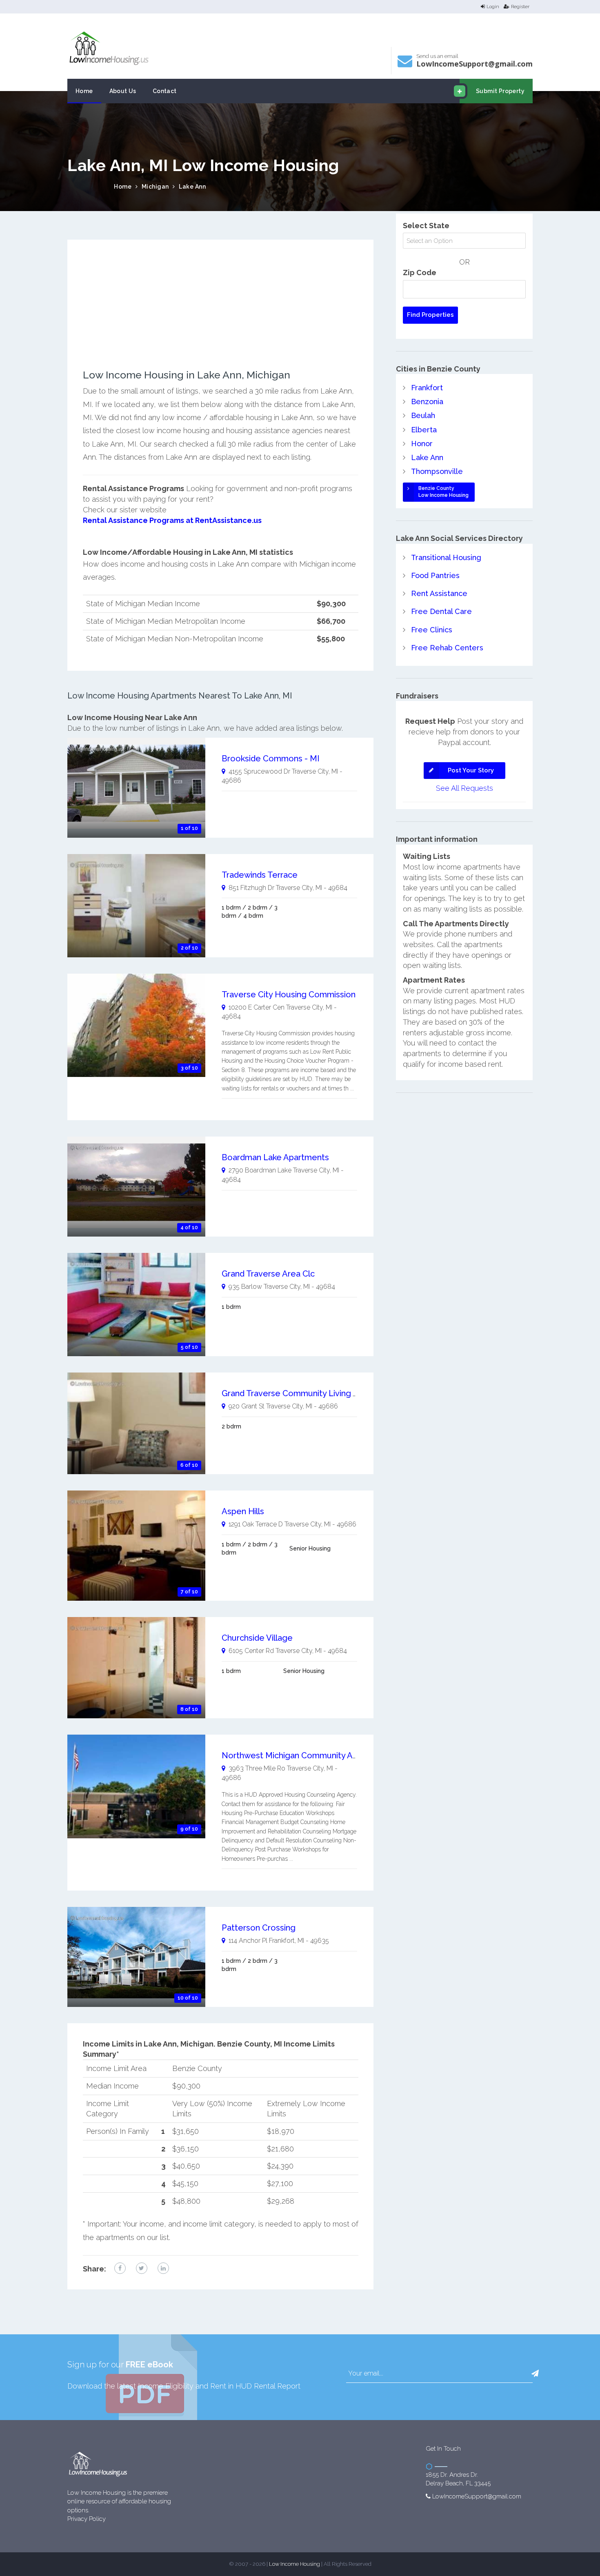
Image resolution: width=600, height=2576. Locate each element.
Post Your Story (471, 770)
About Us (123, 91)
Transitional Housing (446, 557)
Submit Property (500, 91)
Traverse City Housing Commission (289, 994)
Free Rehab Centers (447, 648)
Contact (165, 91)
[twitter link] (142, 2268)
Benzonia (427, 402)
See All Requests (464, 788)
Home (84, 91)
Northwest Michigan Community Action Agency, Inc (320, 1755)
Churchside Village (257, 1638)
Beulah (423, 415)
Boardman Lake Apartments (275, 1157)
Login (493, 7)
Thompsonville (437, 471)
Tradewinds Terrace (260, 875)
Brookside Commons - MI (271, 759)
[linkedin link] (163, 2268)
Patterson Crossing (259, 1928)
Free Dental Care (441, 611)
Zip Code (420, 273)
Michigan (155, 187)
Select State (426, 226)
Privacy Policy (87, 2519)
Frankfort (427, 388)
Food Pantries (435, 575)
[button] (535, 2374)
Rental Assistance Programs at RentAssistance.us (172, 520)
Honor (422, 444)
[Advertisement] (221, 312)
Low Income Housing (294, 2564)
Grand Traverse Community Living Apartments (310, 1393)
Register (520, 7)
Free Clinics (432, 630)
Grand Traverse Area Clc (268, 1274)
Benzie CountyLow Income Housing (443, 492)
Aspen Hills (243, 1511)
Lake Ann (192, 187)
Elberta (424, 430)
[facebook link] (120, 2268)
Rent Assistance (439, 593)
